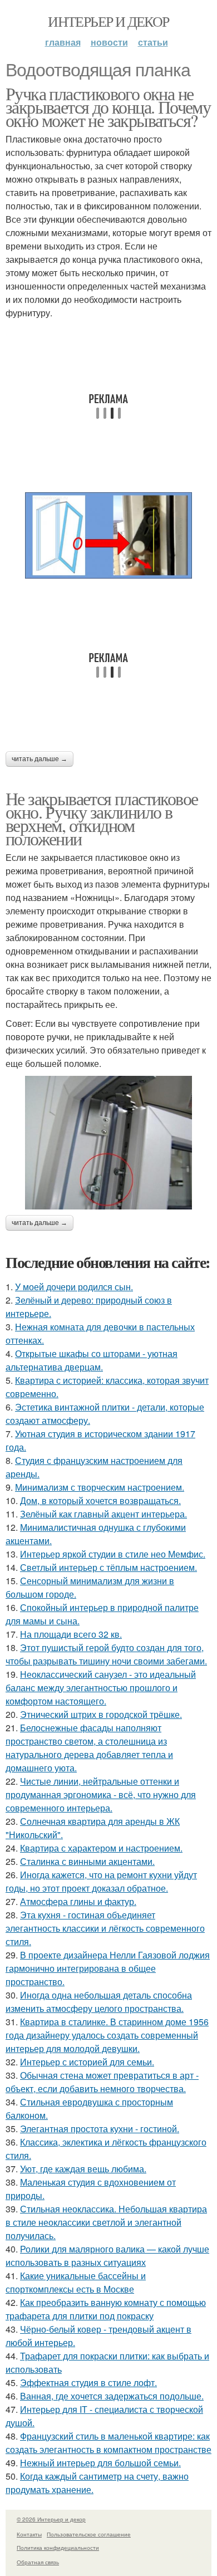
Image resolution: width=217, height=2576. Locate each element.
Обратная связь (38, 2562)
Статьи (153, 42)
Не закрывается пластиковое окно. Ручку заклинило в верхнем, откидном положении (102, 818)
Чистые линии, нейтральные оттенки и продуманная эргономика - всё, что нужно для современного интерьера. (101, 1794)
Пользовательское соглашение (89, 2534)
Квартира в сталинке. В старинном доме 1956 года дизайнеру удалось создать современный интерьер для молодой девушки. (107, 2035)
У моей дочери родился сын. (74, 1287)
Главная (63, 42)
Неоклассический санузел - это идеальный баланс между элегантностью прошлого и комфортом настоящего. (101, 1688)
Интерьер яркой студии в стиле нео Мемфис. (113, 1554)
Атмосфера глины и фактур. (78, 1901)
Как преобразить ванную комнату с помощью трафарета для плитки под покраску (106, 2309)
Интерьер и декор (108, 21)
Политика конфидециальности (58, 2548)
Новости (109, 42)
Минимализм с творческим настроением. (100, 1487)
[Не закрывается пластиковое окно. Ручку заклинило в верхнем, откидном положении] (108, 1143)
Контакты (29, 2534)
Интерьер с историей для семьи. (87, 2062)
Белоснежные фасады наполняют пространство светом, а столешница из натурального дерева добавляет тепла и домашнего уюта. (89, 1748)
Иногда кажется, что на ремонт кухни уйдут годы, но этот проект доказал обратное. (101, 1881)
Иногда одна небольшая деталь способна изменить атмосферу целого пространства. (99, 2002)
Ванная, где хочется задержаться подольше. (112, 2396)
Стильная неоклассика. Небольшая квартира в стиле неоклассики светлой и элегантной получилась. (106, 2222)
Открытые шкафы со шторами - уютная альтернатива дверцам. (92, 1360)
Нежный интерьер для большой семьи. (100, 2463)
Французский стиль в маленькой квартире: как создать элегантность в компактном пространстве (108, 2443)
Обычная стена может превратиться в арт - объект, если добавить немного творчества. (102, 2082)
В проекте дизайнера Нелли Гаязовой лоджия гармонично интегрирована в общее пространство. (108, 1968)
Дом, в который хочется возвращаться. (100, 1500)
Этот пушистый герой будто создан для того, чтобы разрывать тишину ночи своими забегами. (106, 1654)
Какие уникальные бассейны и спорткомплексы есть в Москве (76, 2282)
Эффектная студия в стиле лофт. (88, 2382)
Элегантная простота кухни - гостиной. (100, 2129)
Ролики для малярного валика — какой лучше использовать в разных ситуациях (107, 2256)
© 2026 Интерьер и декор (51, 2519)
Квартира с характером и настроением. (101, 1848)
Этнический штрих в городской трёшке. (101, 1714)
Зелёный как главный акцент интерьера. (103, 1514)
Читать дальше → (40, 759)
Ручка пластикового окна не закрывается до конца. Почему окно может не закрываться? (108, 107)
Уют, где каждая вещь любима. (83, 2169)
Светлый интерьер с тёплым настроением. (108, 1567)
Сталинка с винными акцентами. (87, 1861)
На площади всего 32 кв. (71, 1634)
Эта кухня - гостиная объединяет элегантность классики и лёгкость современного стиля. (105, 1928)
